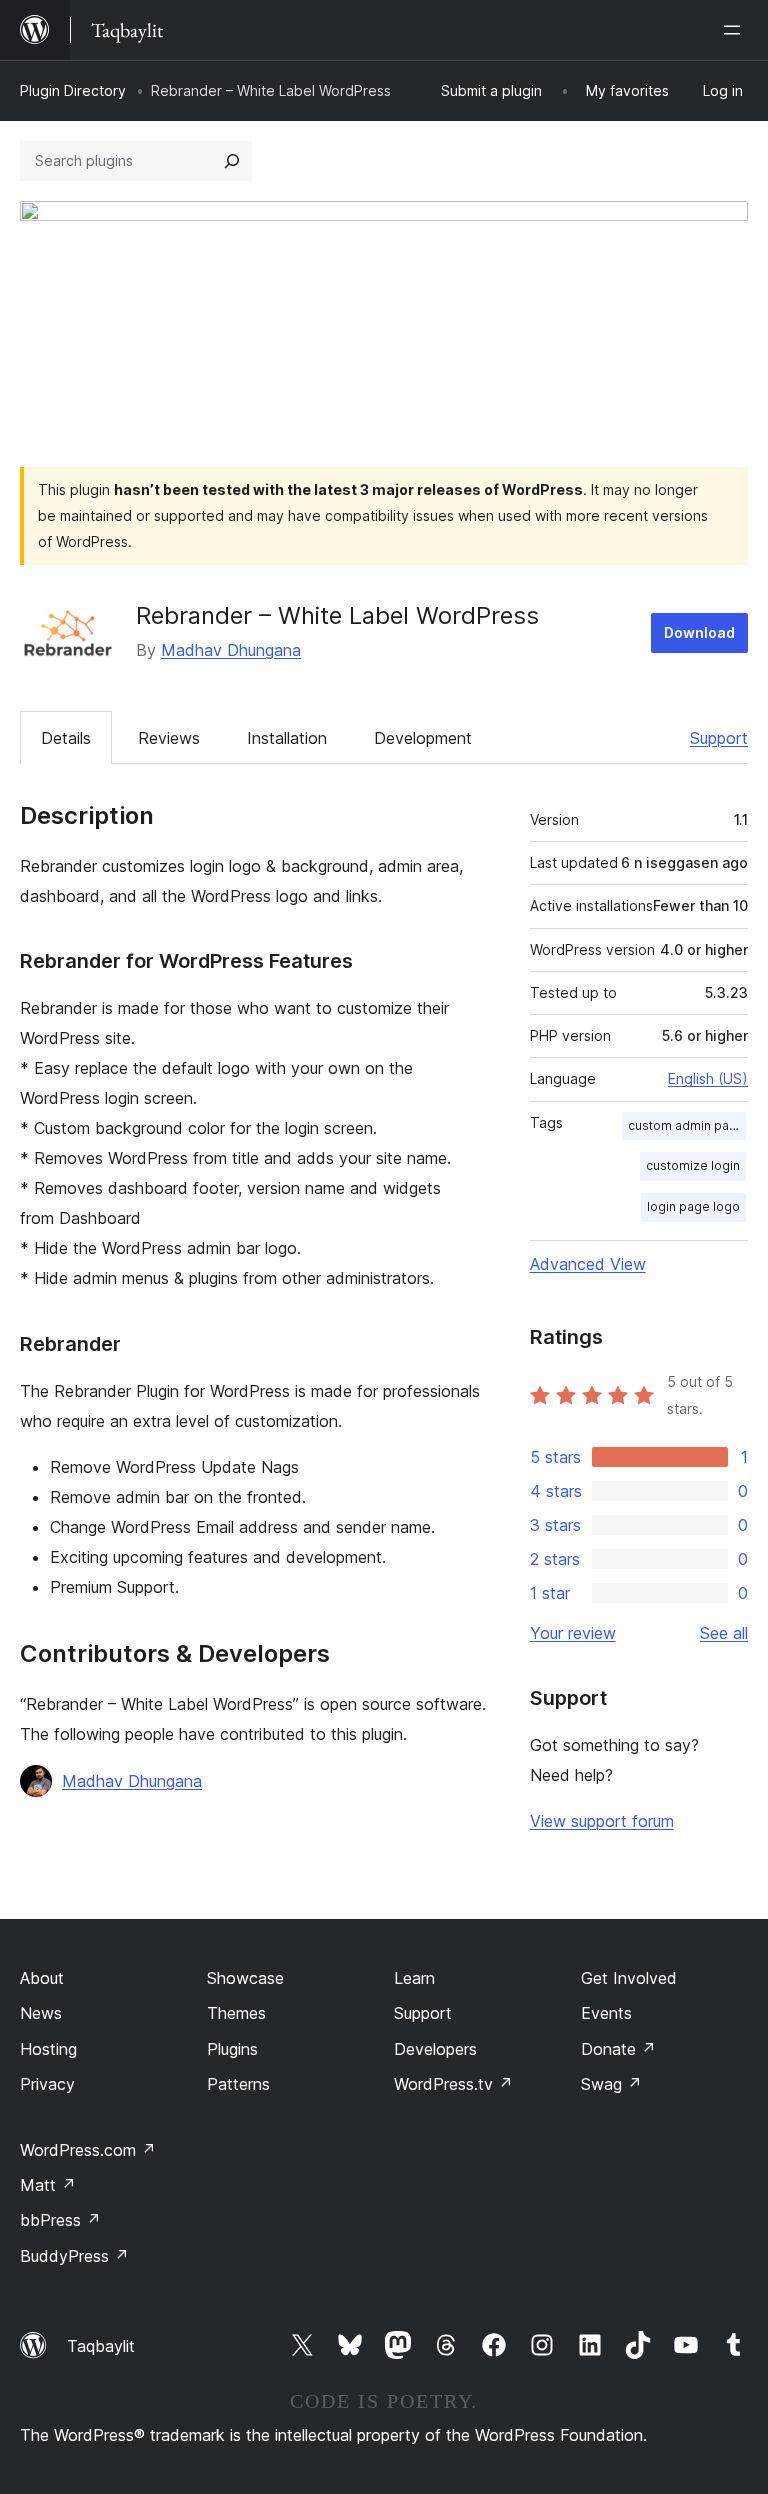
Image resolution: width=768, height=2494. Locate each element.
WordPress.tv (453, 2084)
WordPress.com (88, 2150)
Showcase (245, 1978)
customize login (693, 1165)
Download (699, 632)
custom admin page (686, 1125)
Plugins (232, 2049)
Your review (573, 1633)
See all (724, 1633)
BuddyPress (74, 2256)
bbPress (60, 2220)
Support (719, 738)
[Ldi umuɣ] (736, 30)
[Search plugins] (232, 161)
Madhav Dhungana (231, 650)
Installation (287, 738)
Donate (618, 2049)
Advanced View (588, 1264)
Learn (414, 1978)
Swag (611, 2084)
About (42, 1978)
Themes (236, 2013)
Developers (435, 2049)
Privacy (47, 2084)
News (41, 2013)
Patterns (238, 2084)
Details (66, 738)
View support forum (602, 1821)
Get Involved (629, 1978)
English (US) (708, 1078)
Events (606, 2013)
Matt (48, 2185)
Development (423, 738)
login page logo (693, 1206)
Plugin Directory (73, 90)
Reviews (169, 738)
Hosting (48, 2049)
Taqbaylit (101, 2346)
